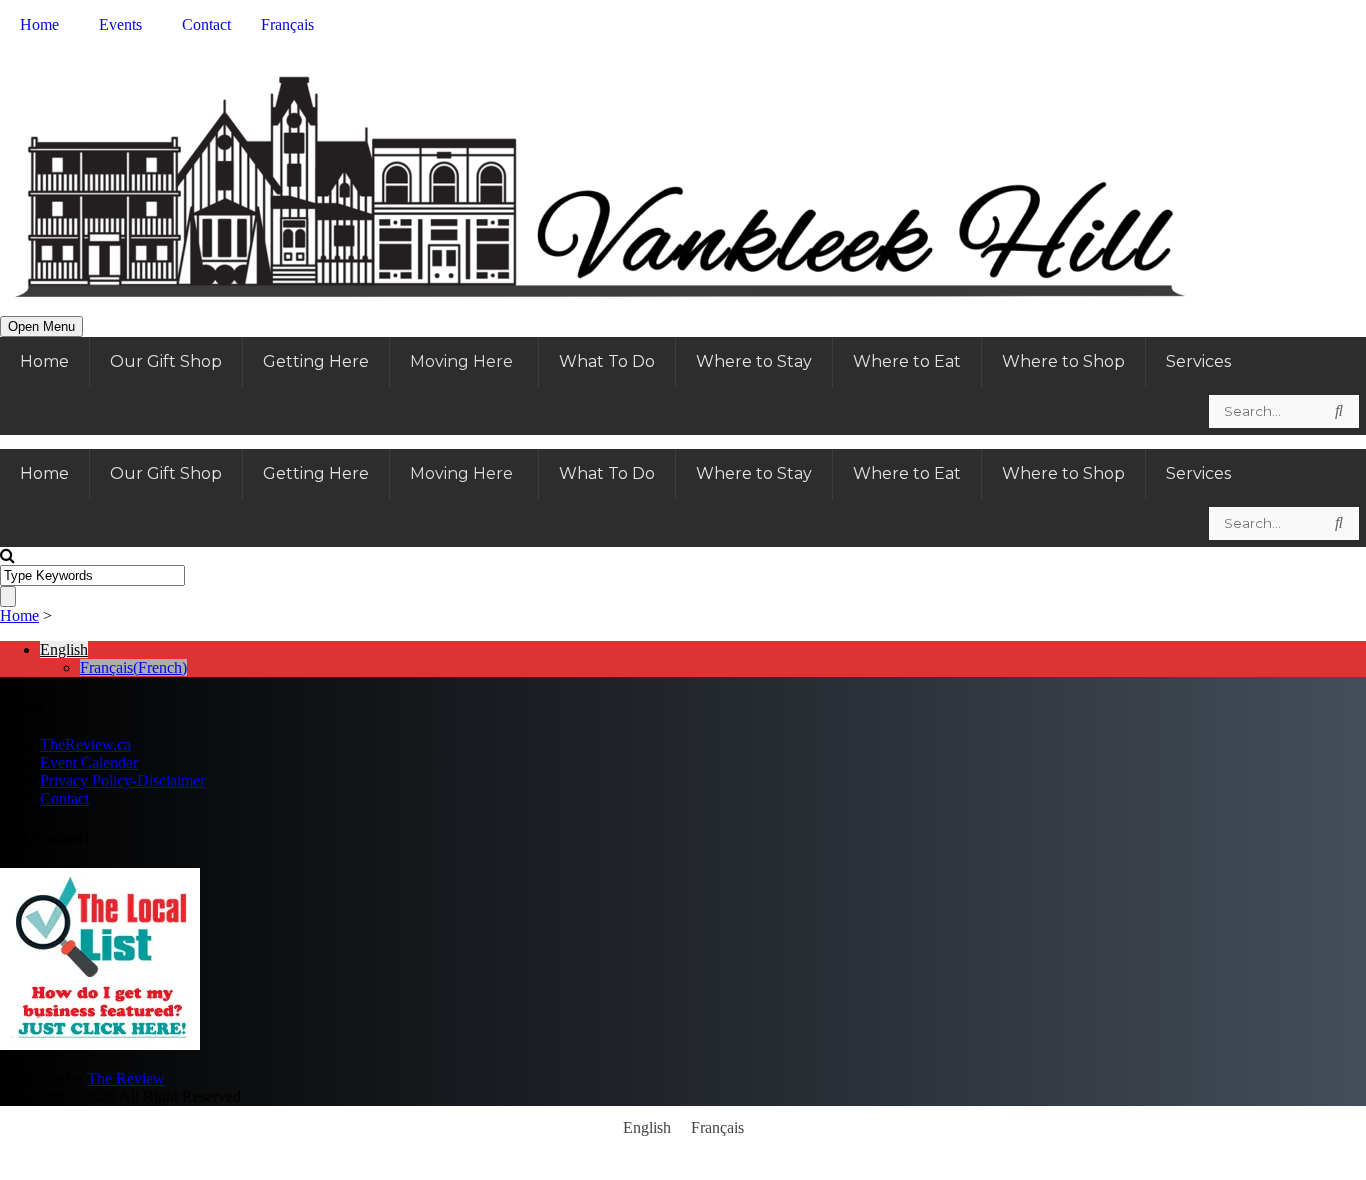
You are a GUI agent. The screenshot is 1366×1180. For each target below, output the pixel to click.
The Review (126, 1078)
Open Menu (41, 326)
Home (19, 615)
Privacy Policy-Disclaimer (122, 780)
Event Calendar (89, 762)
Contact (64, 798)
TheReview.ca (85, 744)
